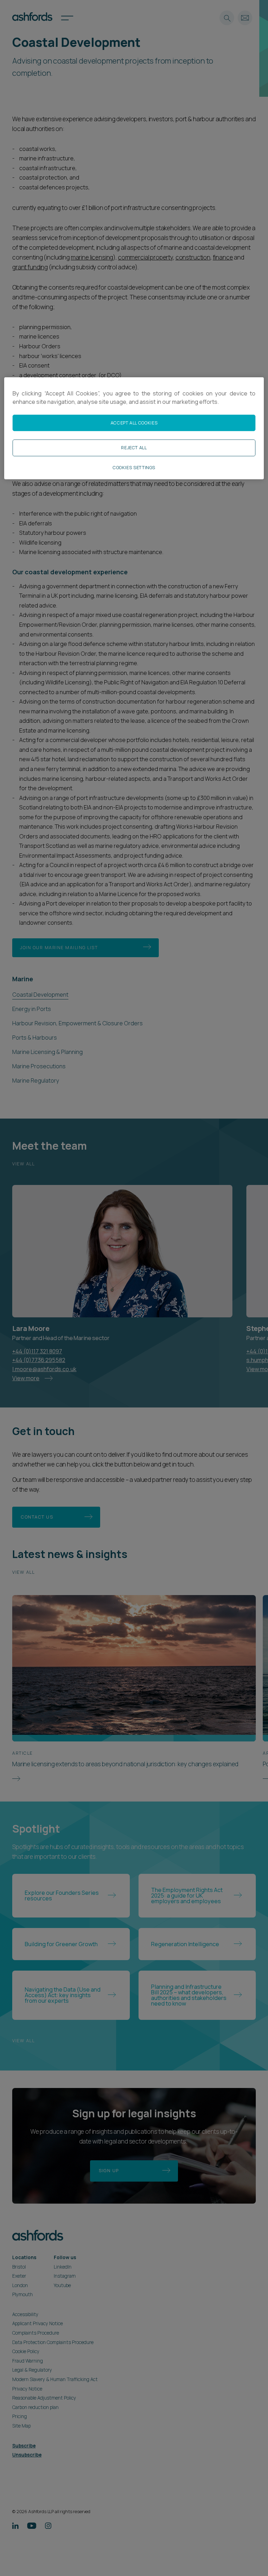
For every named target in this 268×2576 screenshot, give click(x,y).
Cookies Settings (134, 468)
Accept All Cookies (134, 423)
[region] (134, 428)
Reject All (134, 448)
